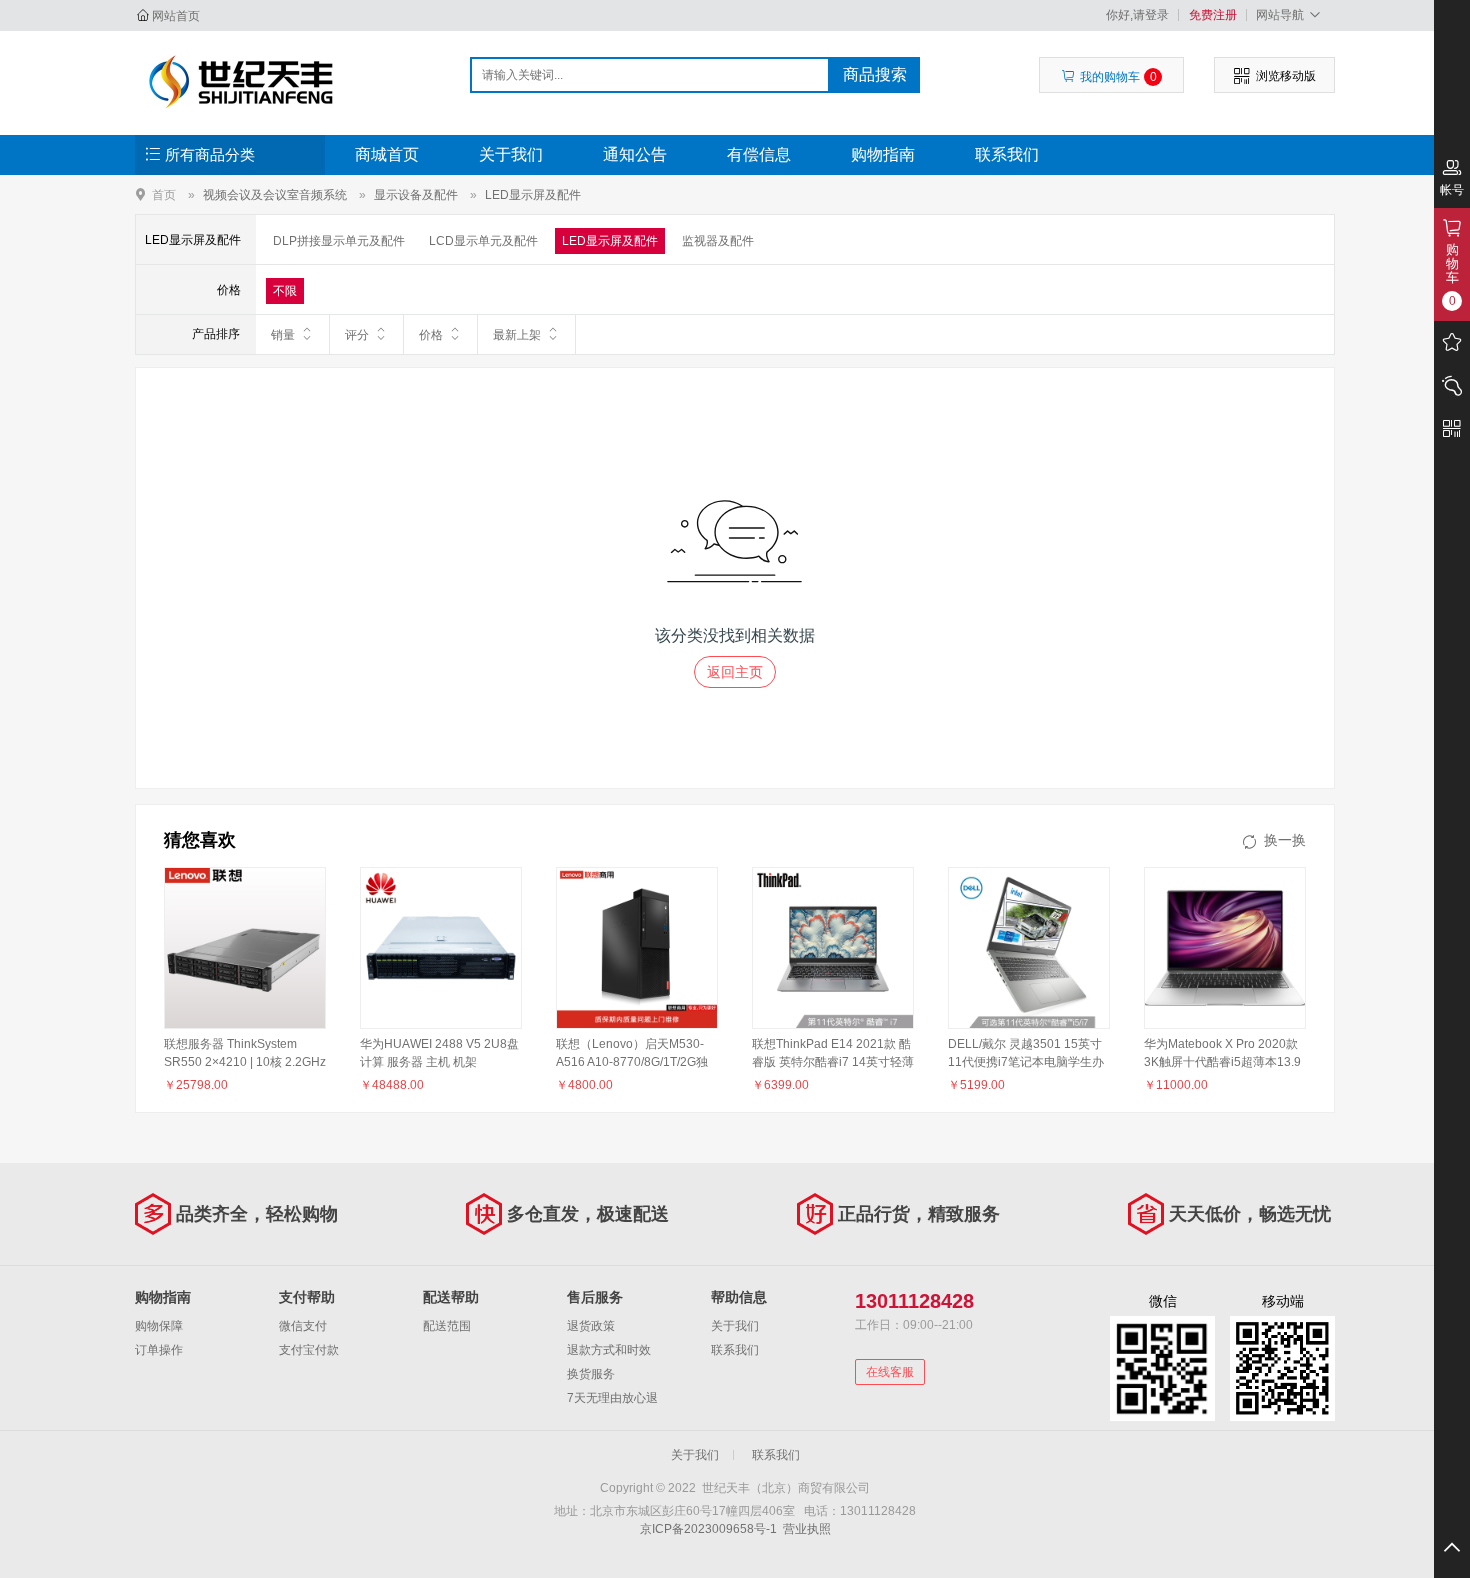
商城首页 (387, 154)
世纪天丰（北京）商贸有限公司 (241, 82)
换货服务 (591, 1374)
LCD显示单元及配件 (483, 241)
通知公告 (635, 154)
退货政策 (591, 1326)
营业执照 (807, 1529)
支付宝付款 (309, 1350)
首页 (164, 194)
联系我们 (1007, 154)
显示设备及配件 (416, 195)
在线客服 (890, 1372)
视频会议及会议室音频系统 (275, 195)
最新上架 (517, 335)
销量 (283, 335)
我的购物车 (1118, 77)
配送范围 (447, 1326)
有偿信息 (759, 154)
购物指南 (883, 154)
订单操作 (159, 1350)
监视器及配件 (718, 241)
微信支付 (303, 1326)
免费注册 (1213, 15)
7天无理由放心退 (612, 1398)
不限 (285, 291)
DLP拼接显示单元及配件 (339, 241)
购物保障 (159, 1326)
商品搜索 (875, 74)
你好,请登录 (1137, 15)
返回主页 (735, 672)
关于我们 (511, 154)
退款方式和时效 (609, 1350)
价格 (431, 335)
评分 (357, 335)
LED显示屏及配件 (533, 195)
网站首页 (176, 16)
